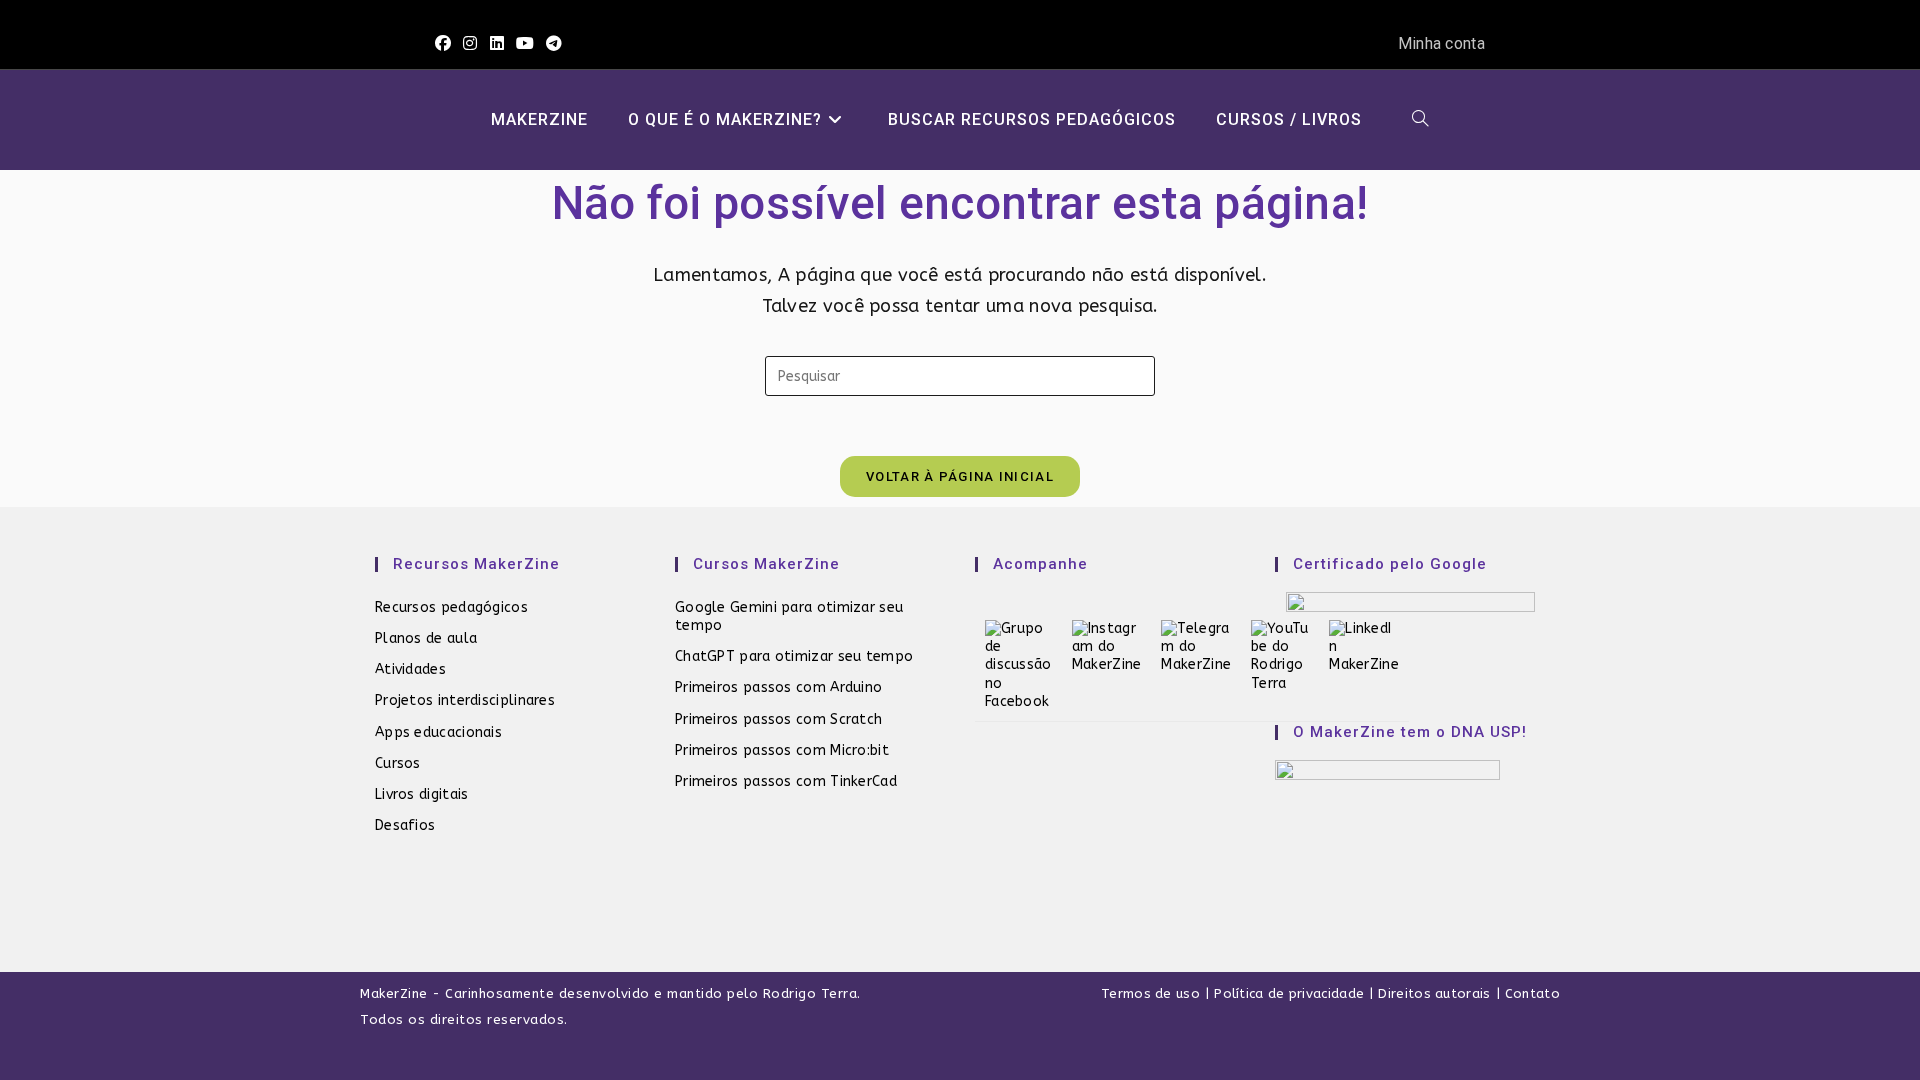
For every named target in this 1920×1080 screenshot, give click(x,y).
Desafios (405, 825)
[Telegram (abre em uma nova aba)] (554, 44)
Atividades (410, 669)
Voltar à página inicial (960, 476)
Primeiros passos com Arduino (778, 687)
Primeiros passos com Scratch (778, 719)
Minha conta (1441, 43)
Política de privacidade (1289, 993)
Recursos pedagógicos (451, 607)
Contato (1532, 993)
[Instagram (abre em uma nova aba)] (470, 44)
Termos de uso (1150, 993)
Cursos (398, 763)
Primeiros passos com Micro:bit (782, 750)
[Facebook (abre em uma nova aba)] (446, 44)
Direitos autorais (1434, 993)
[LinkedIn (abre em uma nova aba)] (497, 44)
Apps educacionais (438, 732)
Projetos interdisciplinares (465, 700)
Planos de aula (426, 638)
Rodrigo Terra (810, 993)
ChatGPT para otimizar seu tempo (794, 656)
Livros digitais (422, 794)
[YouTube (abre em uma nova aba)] (525, 44)
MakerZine (394, 993)
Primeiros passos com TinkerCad (786, 781)
